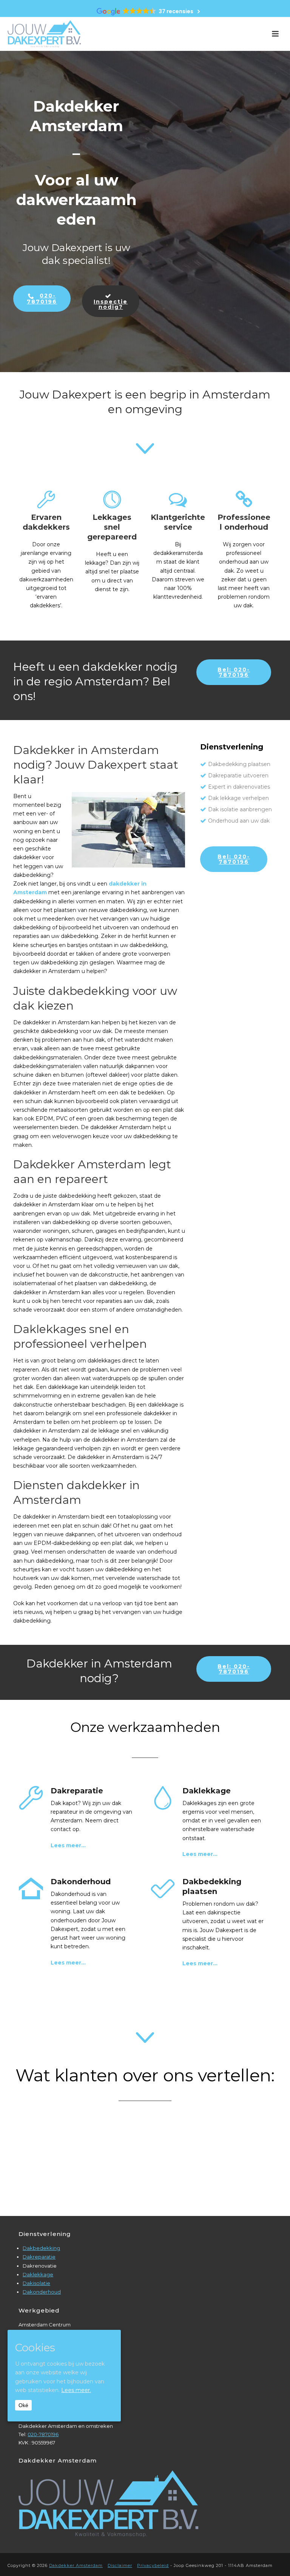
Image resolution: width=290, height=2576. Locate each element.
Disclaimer (120, 2565)
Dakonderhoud (42, 2292)
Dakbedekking (41, 2248)
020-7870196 (43, 2434)
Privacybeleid (153, 2565)
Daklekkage (38, 2274)
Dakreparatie (39, 2257)
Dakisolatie (36, 2283)
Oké (23, 2405)
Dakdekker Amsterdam (76, 2565)
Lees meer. (76, 2390)
